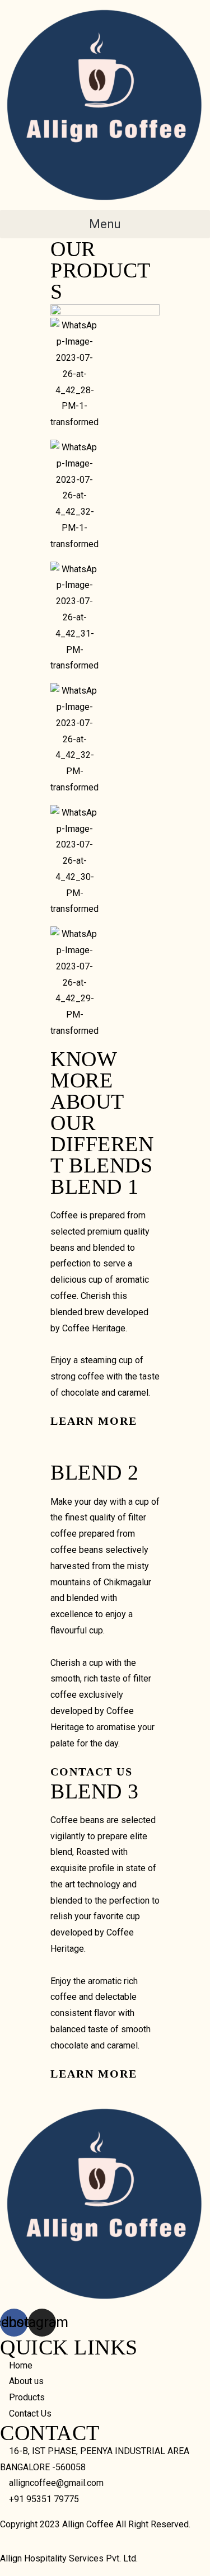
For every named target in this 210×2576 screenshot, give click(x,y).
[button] (105, 224)
